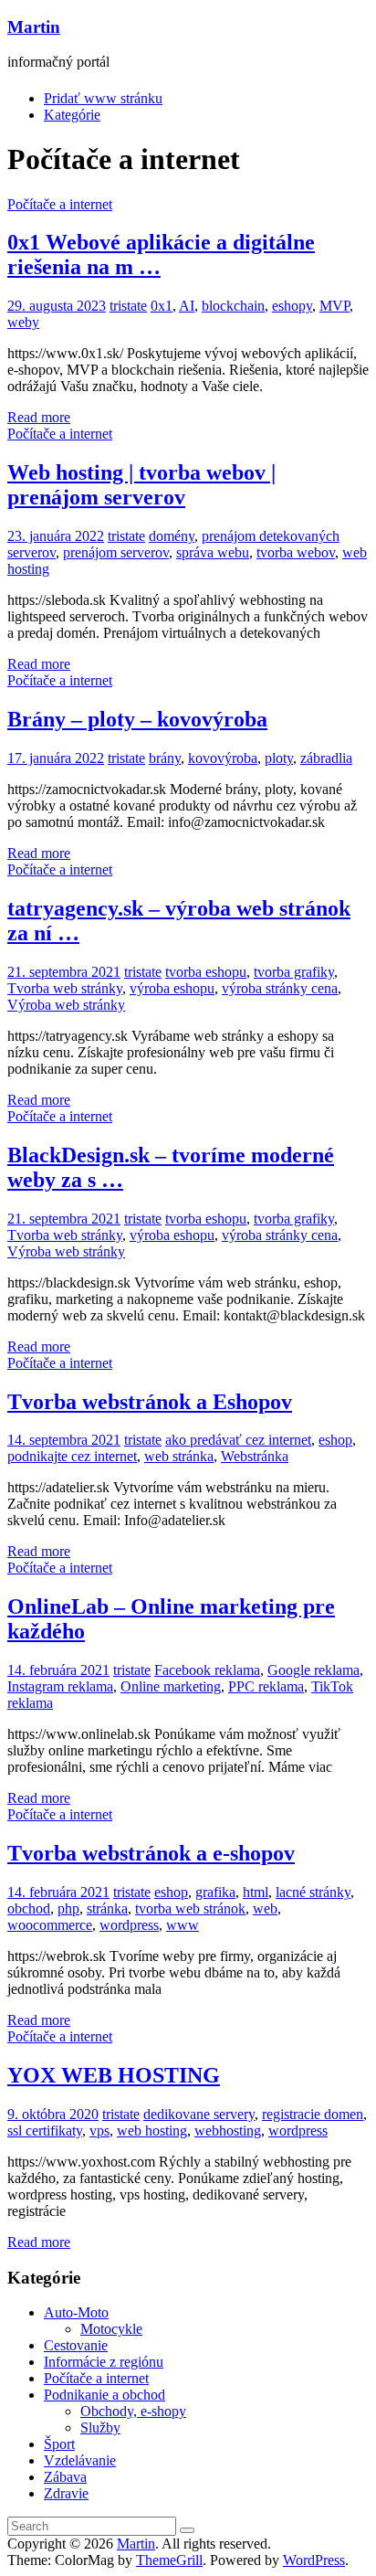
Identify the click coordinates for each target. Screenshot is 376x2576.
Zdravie (66, 2493)
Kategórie (72, 115)
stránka (107, 1908)
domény (172, 536)
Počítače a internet (60, 204)
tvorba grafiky (294, 972)
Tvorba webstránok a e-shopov (151, 1853)
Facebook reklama (207, 1670)
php (68, 1908)
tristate (128, 306)
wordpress (129, 1925)
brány (165, 758)
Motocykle (111, 2329)
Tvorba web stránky (65, 988)
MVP (334, 306)
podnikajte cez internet (72, 1456)
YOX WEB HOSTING (114, 2075)
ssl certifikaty (45, 2131)
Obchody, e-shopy (133, 2411)
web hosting (152, 2131)
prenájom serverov (116, 552)
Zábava (65, 2477)
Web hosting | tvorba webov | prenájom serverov (141, 485)
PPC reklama (266, 1686)
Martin (34, 27)
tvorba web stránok (190, 1908)
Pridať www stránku (103, 98)
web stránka (179, 1456)
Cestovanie (76, 2345)
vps (99, 2131)
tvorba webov (296, 552)
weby (23, 322)
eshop (335, 1440)
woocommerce (50, 1925)
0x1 (162, 306)
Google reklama (313, 1670)
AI (187, 306)
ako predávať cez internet (238, 1440)
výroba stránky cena (280, 988)
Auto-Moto (76, 2312)
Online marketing (171, 1686)
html (256, 1892)
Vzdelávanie (80, 2460)
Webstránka (255, 1456)
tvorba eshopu (206, 972)
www (183, 1925)
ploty (279, 758)
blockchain (233, 306)
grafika (215, 1892)
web (265, 1908)
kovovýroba (223, 758)
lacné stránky (313, 1892)
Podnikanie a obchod (104, 2395)
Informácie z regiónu (104, 2362)
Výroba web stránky (66, 1005)
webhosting (228, 2131)
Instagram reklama (60, 1686)
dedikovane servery (199, 2114)
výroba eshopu (172, 988)
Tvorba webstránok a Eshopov (150, 1402)
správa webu (213, 552)
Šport (59, 2444)
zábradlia (326, 758)
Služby (100, 2428)
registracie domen (313, 2114)
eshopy (292, 306)
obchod (29, 1908)
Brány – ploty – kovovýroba (137, 719)
